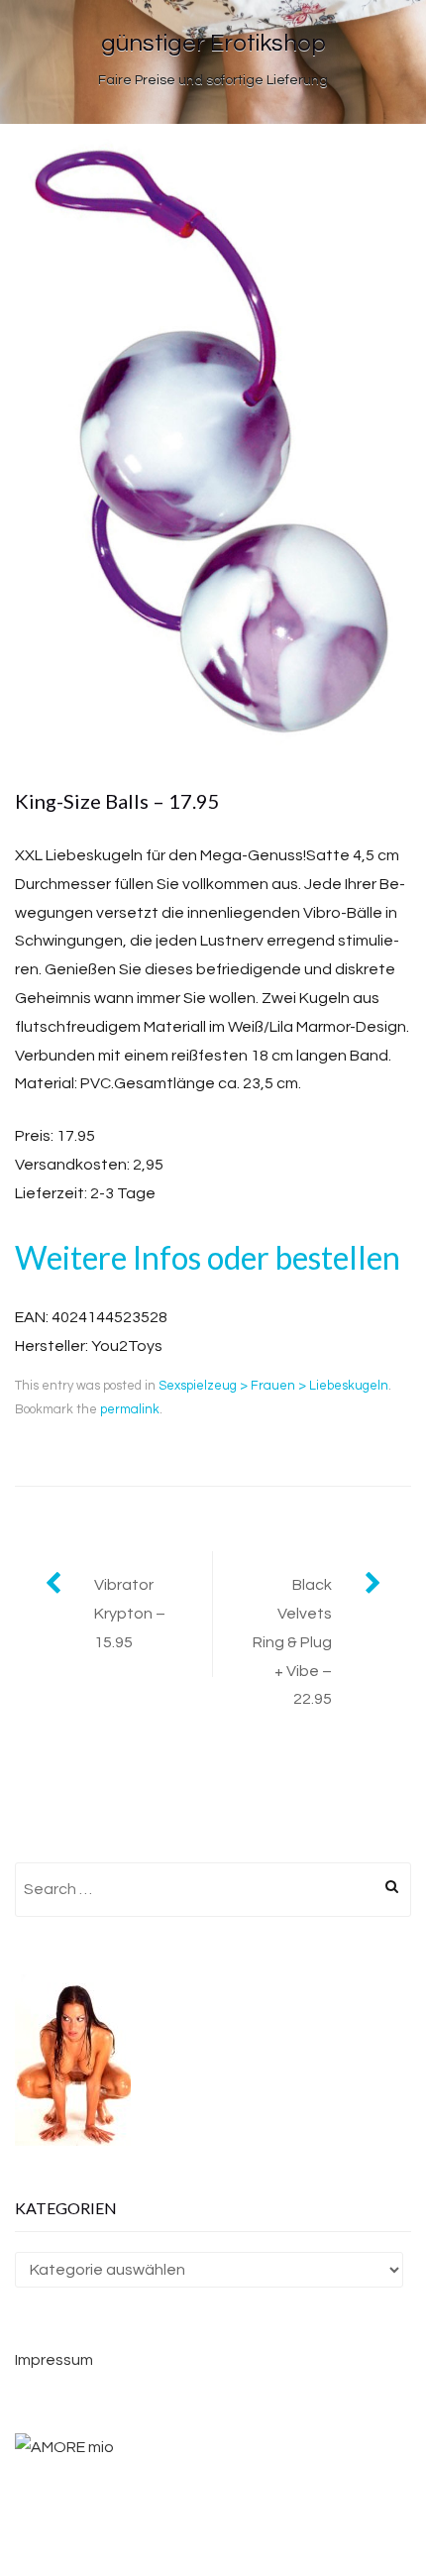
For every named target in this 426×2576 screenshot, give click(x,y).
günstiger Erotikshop (213, 43)
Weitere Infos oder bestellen (208, 1257)
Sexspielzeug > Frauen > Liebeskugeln (273, 1386)
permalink (130, 1409)
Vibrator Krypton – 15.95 (130, 1614)
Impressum (54, 2360)
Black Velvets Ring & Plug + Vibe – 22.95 (292, 1642)
